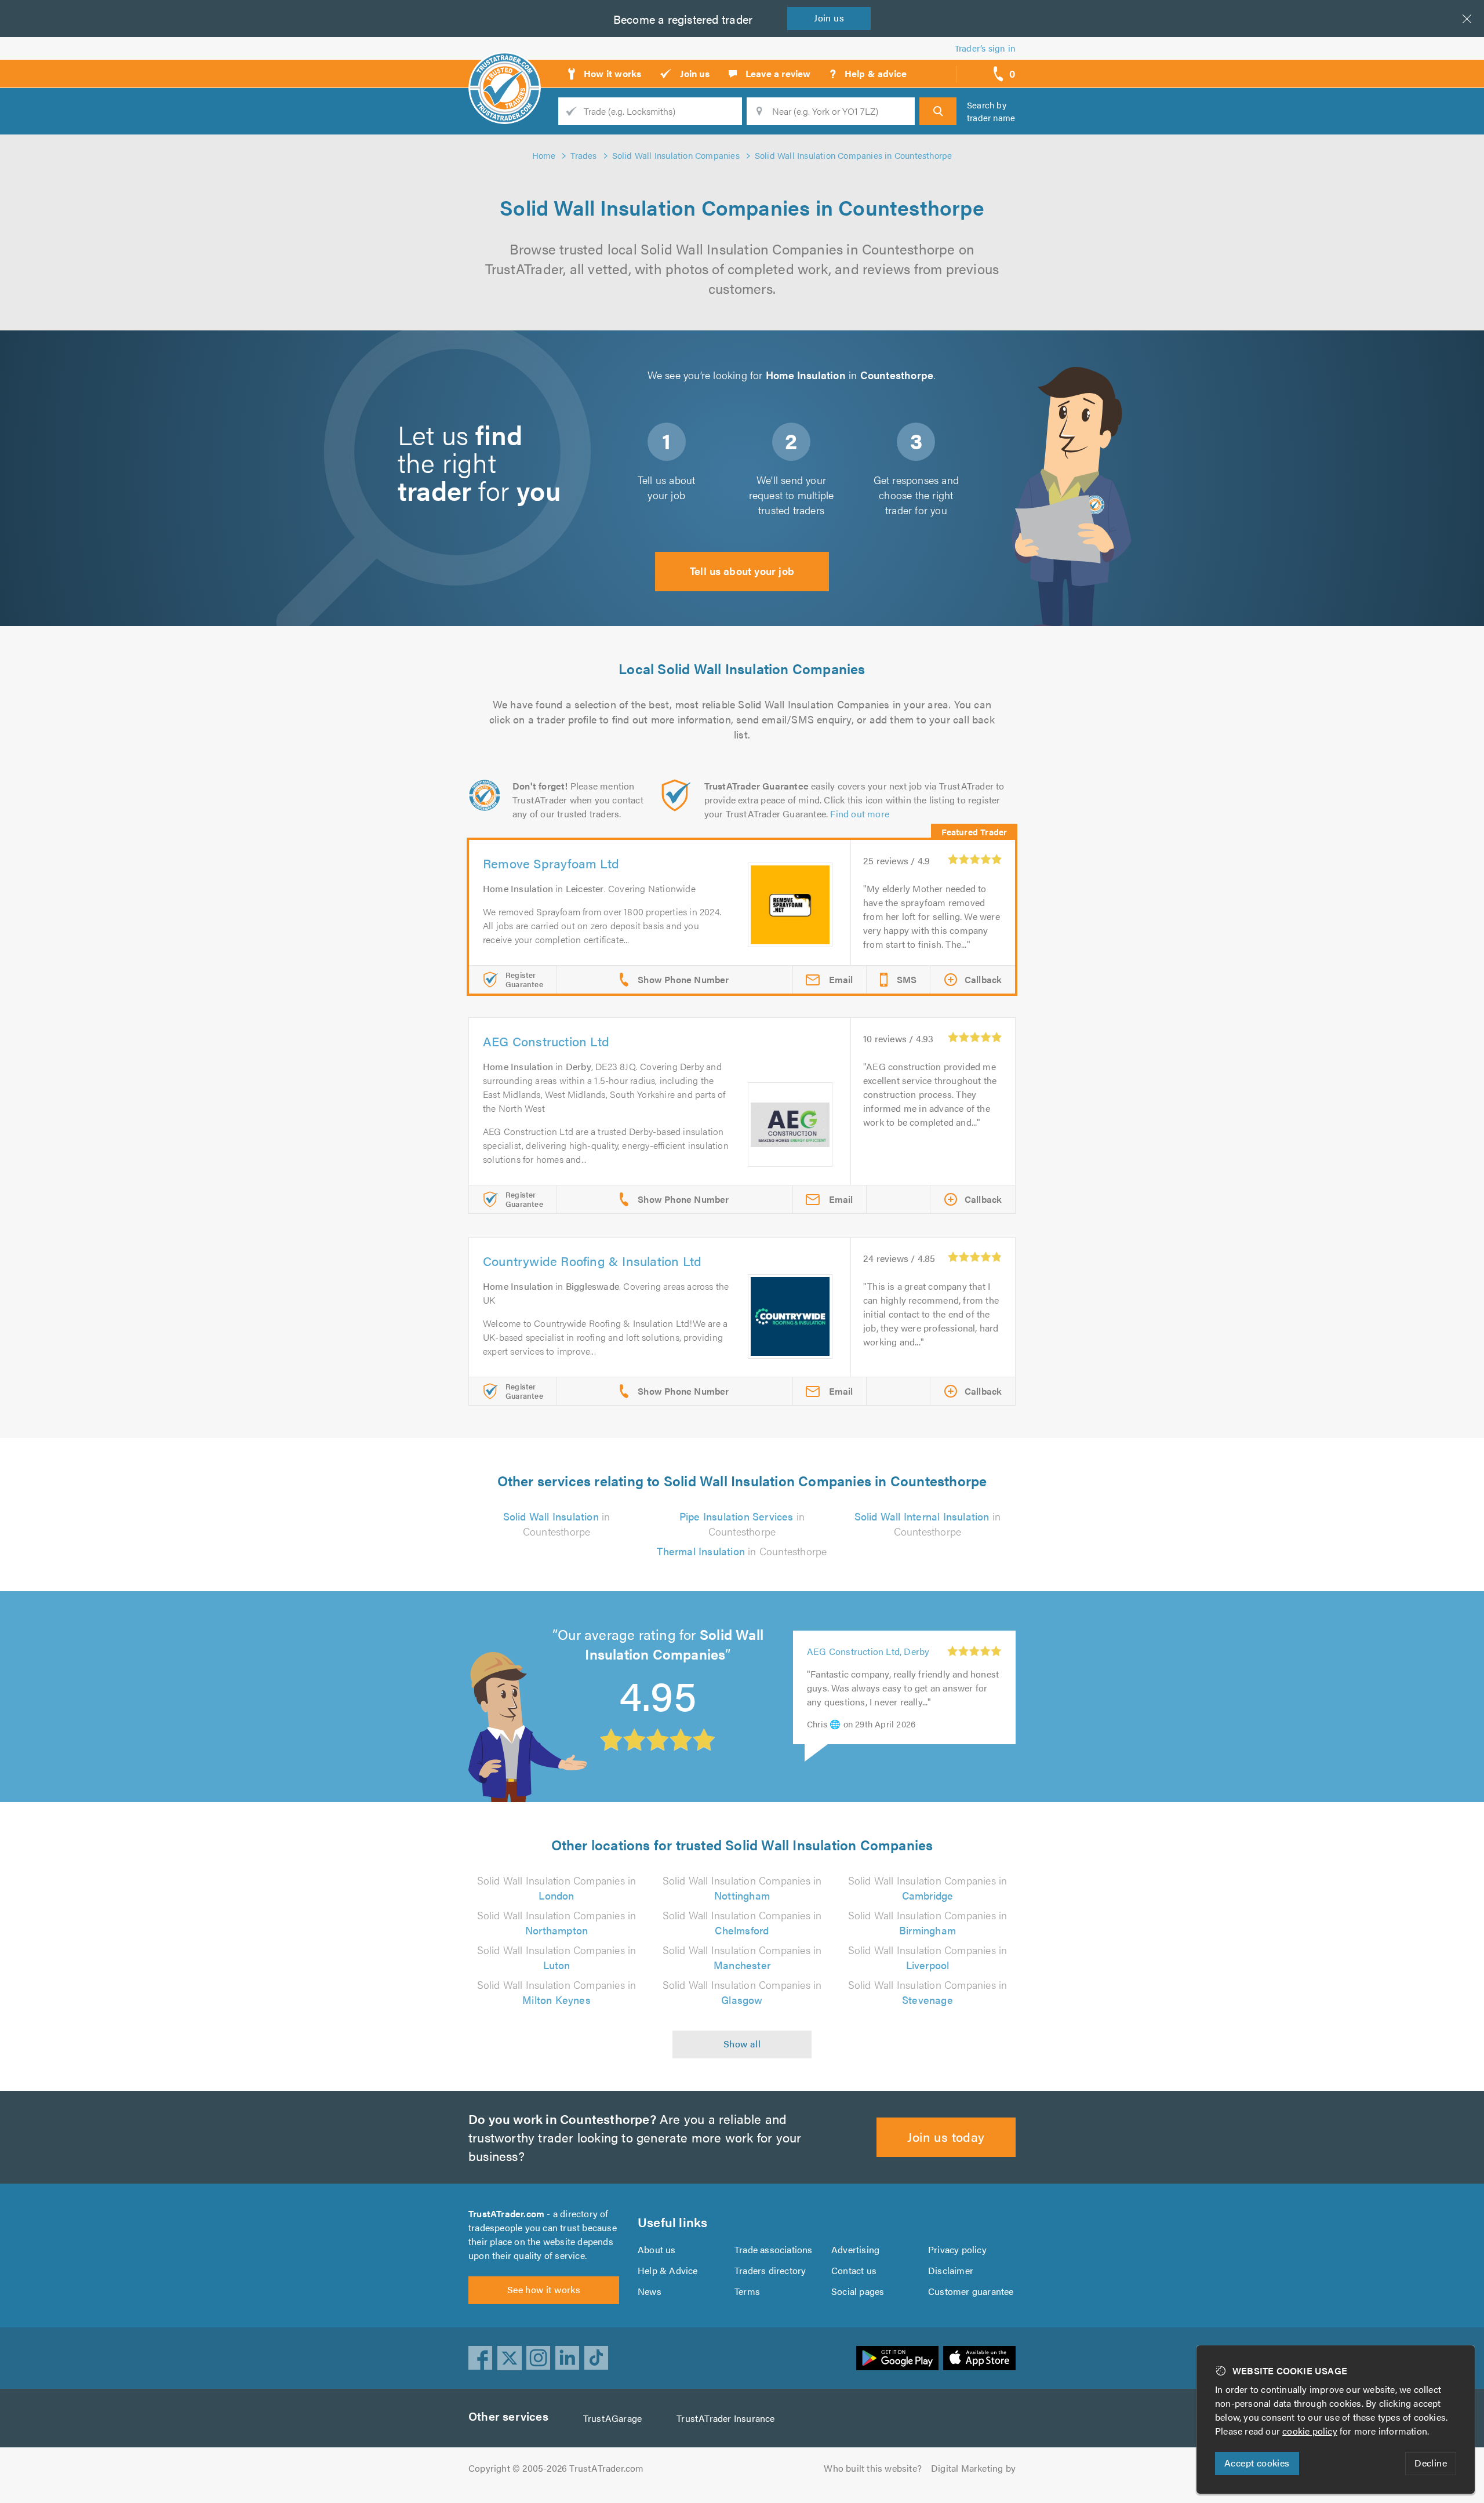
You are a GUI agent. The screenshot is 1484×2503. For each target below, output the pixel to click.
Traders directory (770, 2270)
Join (829, 18)
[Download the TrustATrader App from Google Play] (897, 2358)
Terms (747, 2291)
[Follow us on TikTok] (596, 2358)
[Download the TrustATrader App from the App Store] (979, 2358)
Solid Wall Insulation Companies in (557, 1888)
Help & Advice (668, 2270)
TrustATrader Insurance (725, 2418)
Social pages (858, 2291)
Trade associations (774, 2249)
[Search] (938, 111)
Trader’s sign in (985, 48)
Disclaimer (951, 2270)
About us (657, 2249)
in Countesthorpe (557, 1524)
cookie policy (1310, 2431)
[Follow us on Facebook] (481, 2358)
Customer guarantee (971, 2291)
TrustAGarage (612, 2418)
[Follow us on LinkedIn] (568, 2358)
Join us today (946, 2136)
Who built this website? (873, 2468)
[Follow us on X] (510, 2358)
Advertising (855, 2249)
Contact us (854, 2270)
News (650, 2291)
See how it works (544, 2289)
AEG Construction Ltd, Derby (868, 1651)
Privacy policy (957, 2249)
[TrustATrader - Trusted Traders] (505, 70)
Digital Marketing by (973, 2468)
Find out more (860, 814)
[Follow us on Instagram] (539, 2358)
